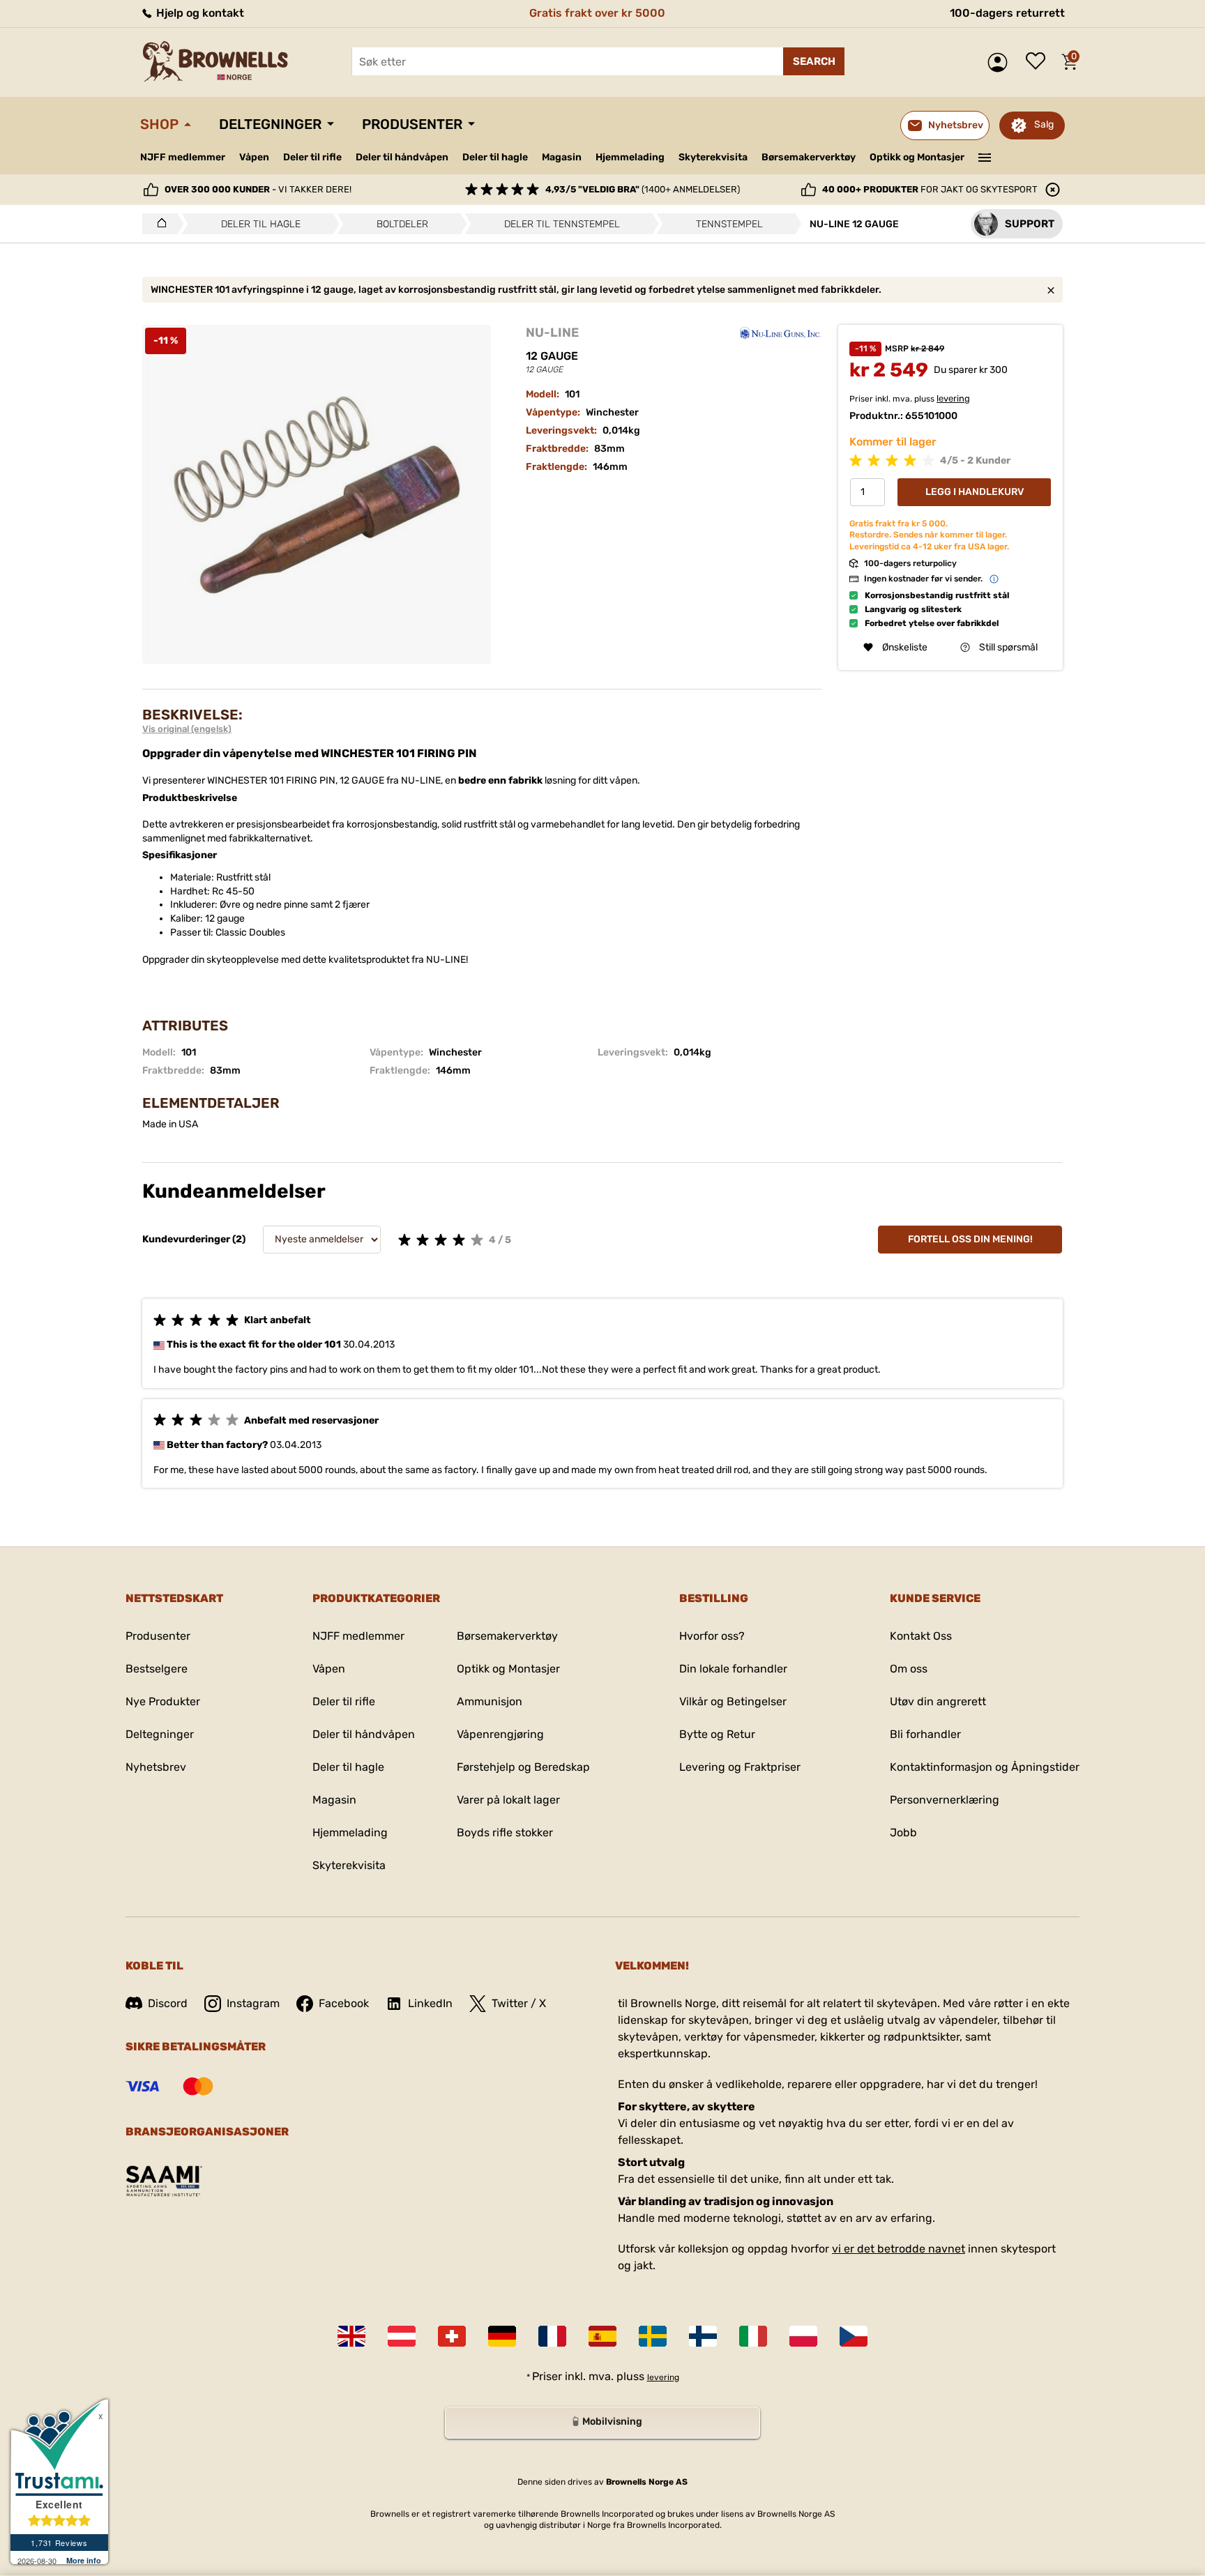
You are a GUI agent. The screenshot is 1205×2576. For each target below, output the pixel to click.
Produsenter (412, 124)
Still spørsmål (1008, 647)
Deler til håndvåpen (402, 157)
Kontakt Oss (921, 1636)
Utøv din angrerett (938, 1701)
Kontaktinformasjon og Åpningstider (985, 1767)
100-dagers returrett (1007, 13)
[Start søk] (814, 61)
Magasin (562, 157)
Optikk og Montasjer (917, 157)
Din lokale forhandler (733, 1669)
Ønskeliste (1039, 62)
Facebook (344, 2003)
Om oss (909, 1669)
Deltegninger (270, 124)
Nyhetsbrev (156, 1767)
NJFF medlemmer (183, 157)
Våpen (254, 157)
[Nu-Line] (780, 333)
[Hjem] (158, 224)
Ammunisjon (490, 1701)
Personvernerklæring (945, 1800)
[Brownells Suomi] (703, 2336)
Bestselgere (157, 1669)
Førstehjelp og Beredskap (523, 1767)
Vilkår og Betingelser (733, 1701)
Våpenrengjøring (500, 1734)
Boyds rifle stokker (505, 1832)
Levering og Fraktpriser (740, 1767)
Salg (1044, 124)
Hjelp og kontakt (199, 13)
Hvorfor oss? (712, 1636)
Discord (168, 2003)
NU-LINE (552, 333)
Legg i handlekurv (975, 492)
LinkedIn (430, 2003)
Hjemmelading (630, 157)
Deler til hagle (495, 157)
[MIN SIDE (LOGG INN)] (1001, 62)
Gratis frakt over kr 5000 (597, 13)
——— (985, 156)
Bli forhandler (925, 1734)
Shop (159, 124)
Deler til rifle (312, 157)
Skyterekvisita (713, 157)
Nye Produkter (163, 1701)
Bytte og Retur (717, 1734)
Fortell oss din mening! (970, 1239)
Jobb (903, 1832)
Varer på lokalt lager (508, 1800)
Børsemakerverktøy (809, 157)
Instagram (253, 2003)
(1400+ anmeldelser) (643, 189)
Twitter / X (519, 2003)
